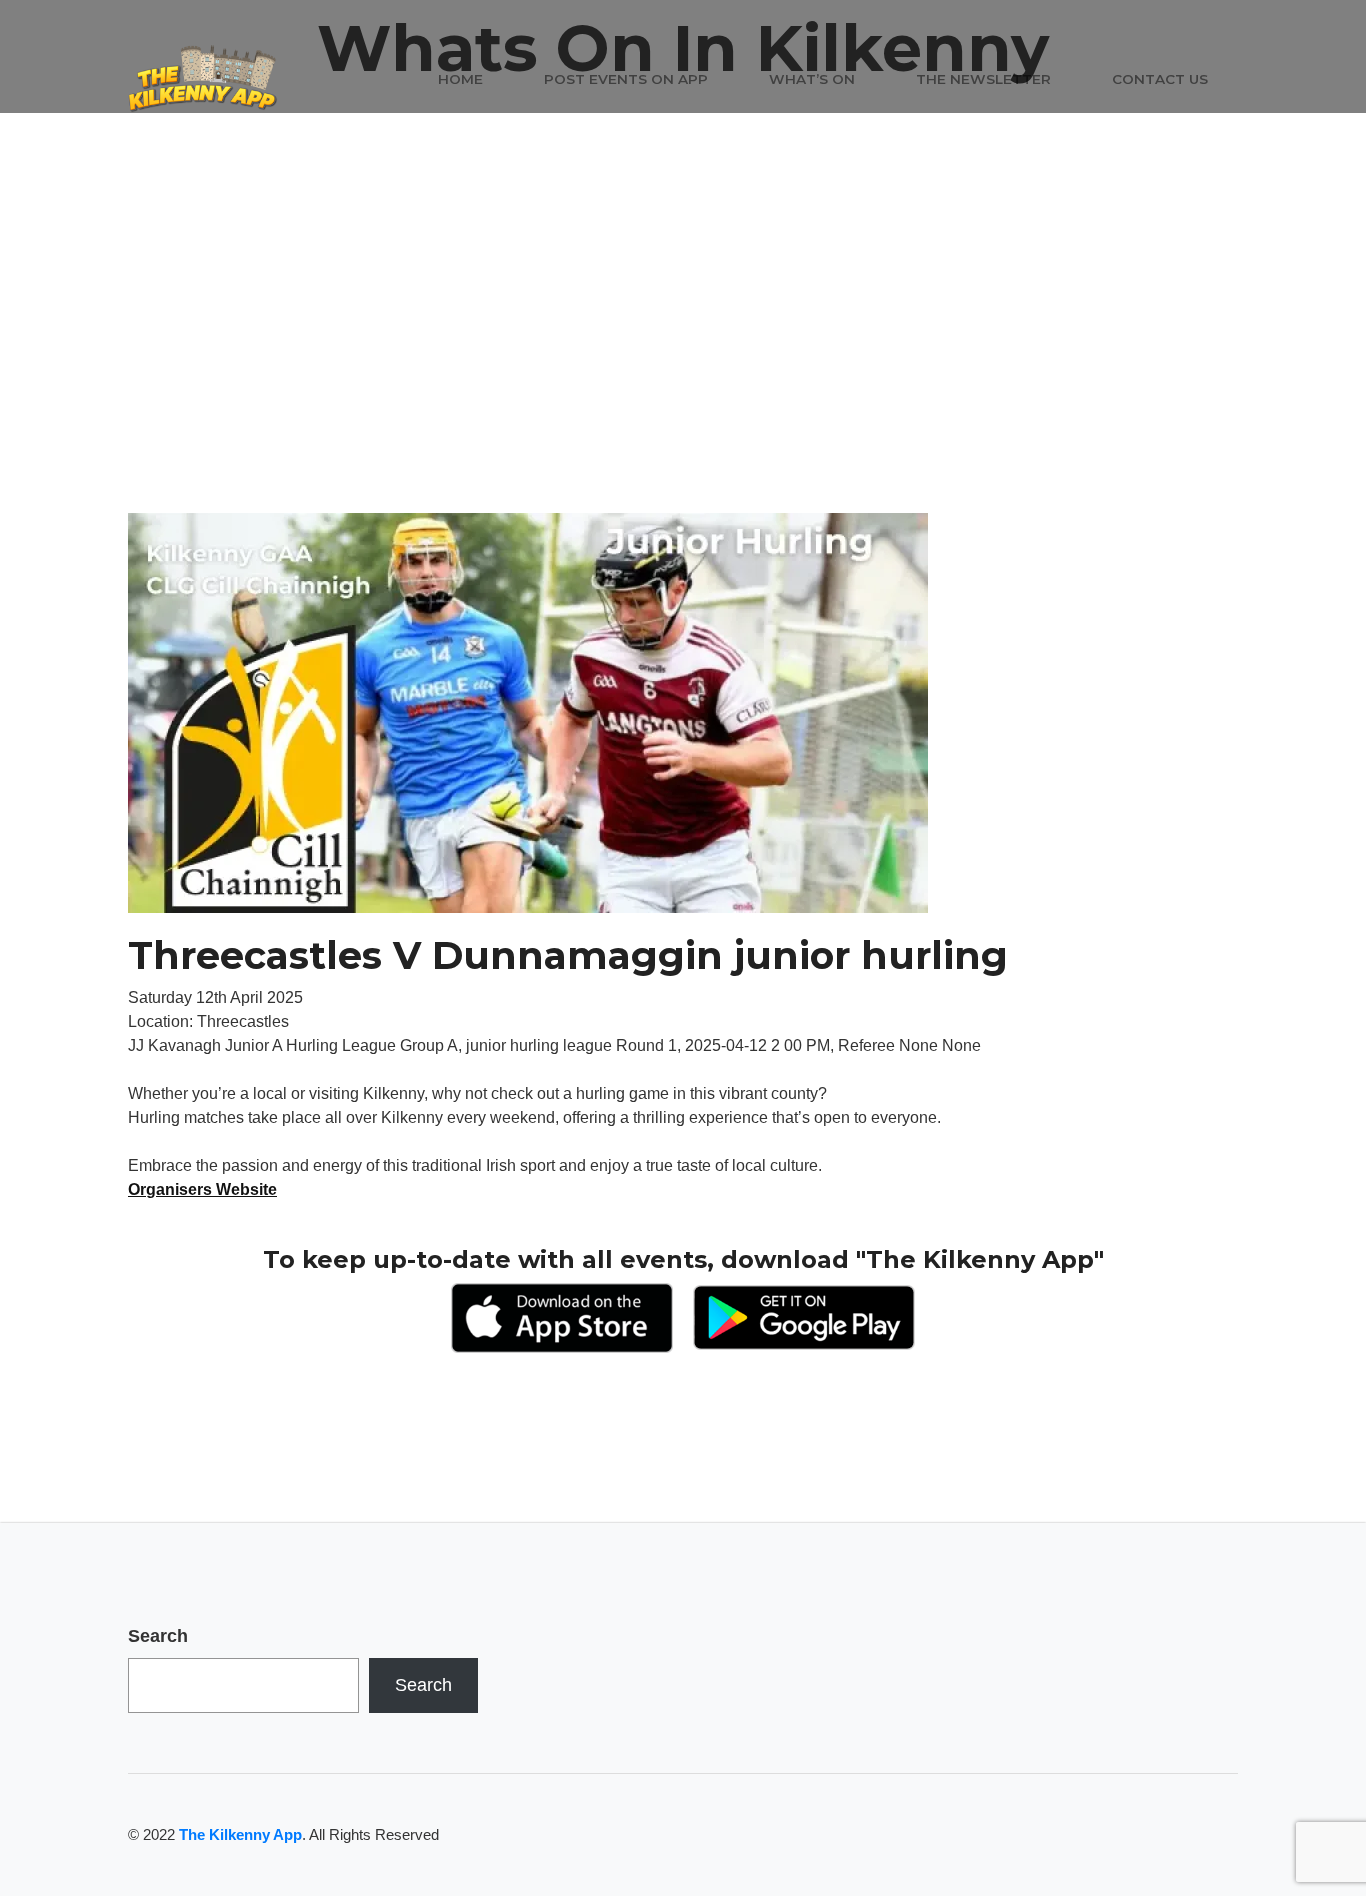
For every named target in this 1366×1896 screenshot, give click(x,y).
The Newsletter (983, 79)
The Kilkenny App (240, 1834)
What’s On (812, 79)
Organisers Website (202, 1189)
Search (158, 1636)
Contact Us (1160, 79)
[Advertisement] (683, 363)
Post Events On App (626, 79)
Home (460, 79)
